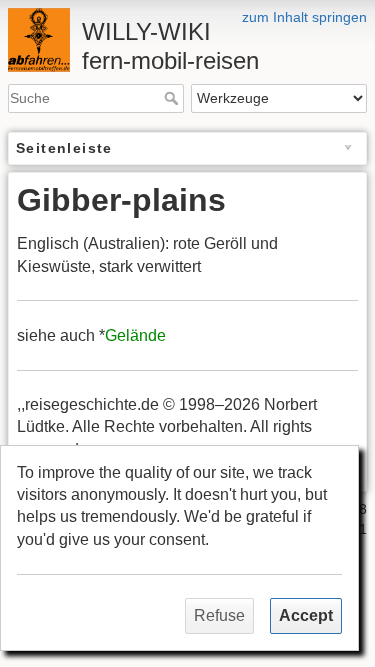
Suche (173, 98)
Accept (306, 615)
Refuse (219, 615)
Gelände (135, 335)
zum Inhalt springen (304, 17)
